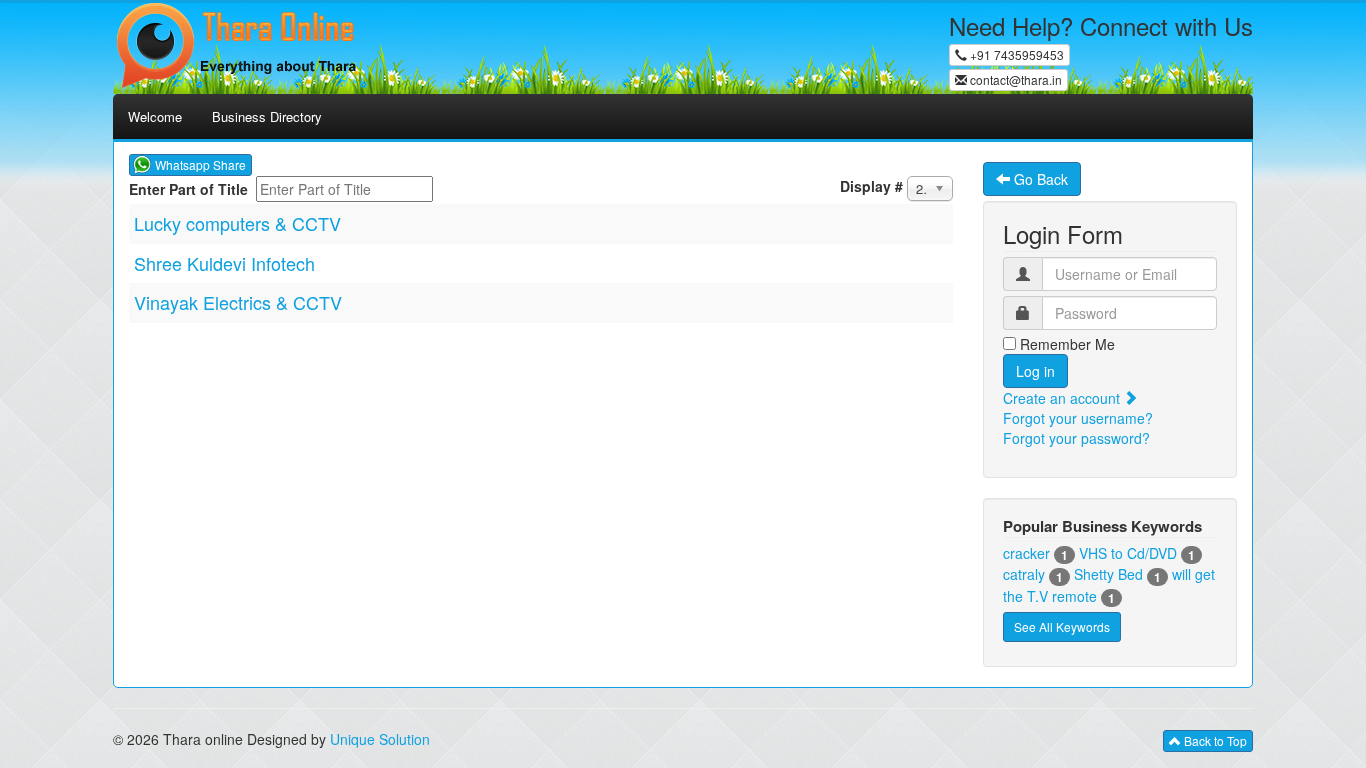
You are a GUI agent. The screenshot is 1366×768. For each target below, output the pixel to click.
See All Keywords (1062, 626)
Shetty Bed (1108, 574)
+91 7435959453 (1015, 54)
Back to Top (1214, 740)
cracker (1026, 553)
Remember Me (1065, 344)
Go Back (1039, 179)
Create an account (1063, 398)
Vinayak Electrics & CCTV (238, 302)
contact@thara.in (1014, 79)
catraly (1024, 574)
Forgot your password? (1076, 438)
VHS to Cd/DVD (1128, 553)
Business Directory (267, 116)
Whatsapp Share (200, 164)
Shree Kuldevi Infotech (224, 263)
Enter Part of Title (190, 189)
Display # (871, 186)
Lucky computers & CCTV (237, 223)
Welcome (155, 116)
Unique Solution (380, 739)
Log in (1035, 371)
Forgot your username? (1078, 418)
